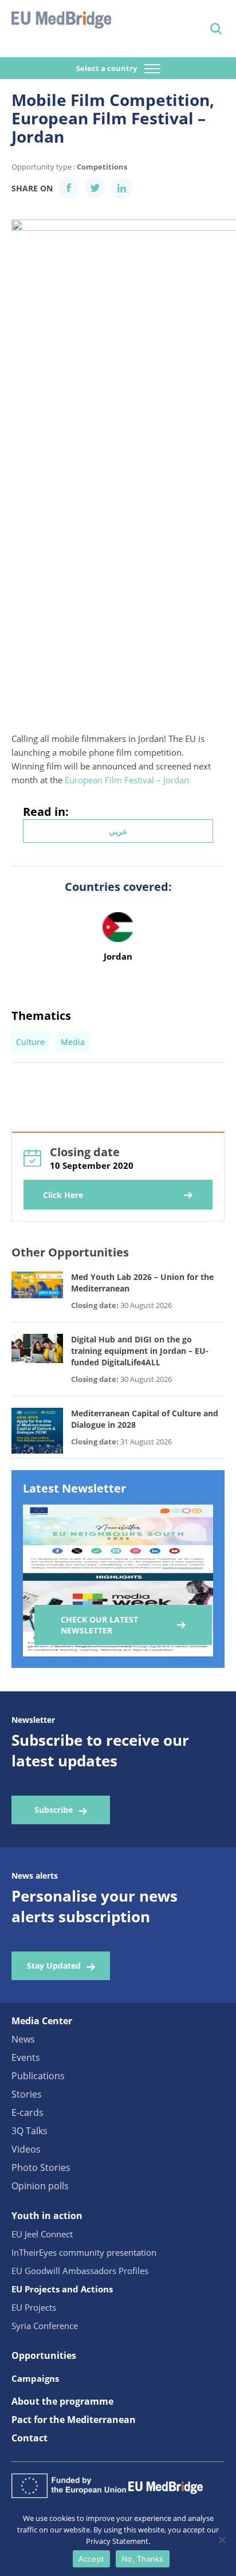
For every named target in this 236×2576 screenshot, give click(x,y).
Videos (26, 2149)
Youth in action (47, 2216)
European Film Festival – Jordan (127, 780)
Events (26, 2057)
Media (73, 1042)
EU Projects (34, 2307)
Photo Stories (41, 2167)
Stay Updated (54, 1966)
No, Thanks (143, 2559)
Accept (92, 2559)
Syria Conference (45, 2326)
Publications (38, 2076)
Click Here (63, 1195)
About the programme (62, 2401)
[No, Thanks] (222, 2540)
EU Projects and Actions (62, 2289)
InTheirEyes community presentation (84, 2252)
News (23, 2039)
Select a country (107, 68)
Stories (27, 2094)
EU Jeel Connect (42, 2234)
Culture (30, 1042)
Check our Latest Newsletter (99, 1625)
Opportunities (44, 2355)
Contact (29, 2438)
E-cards (27, 2112)
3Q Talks (29, 2131)
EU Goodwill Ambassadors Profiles (80, 2271)
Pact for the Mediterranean (74, 2420)
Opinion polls (40, 2186)
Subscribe (54, 1810)
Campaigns (35, 2378)
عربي (118, 831)
